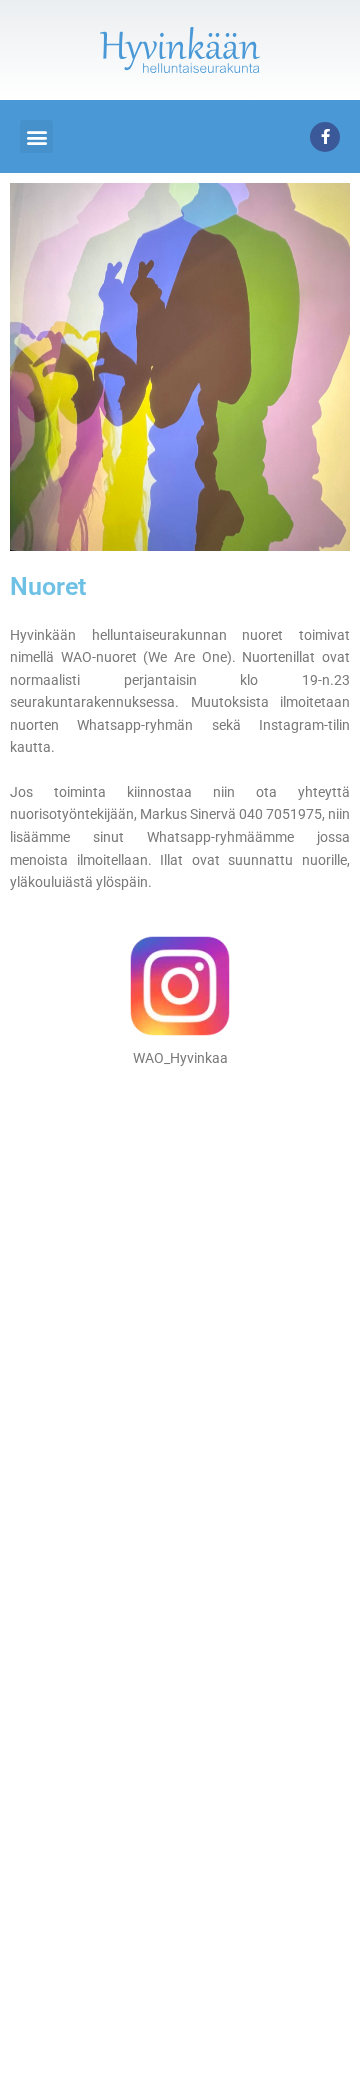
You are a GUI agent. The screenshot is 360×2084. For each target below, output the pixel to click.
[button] (36, 136)
